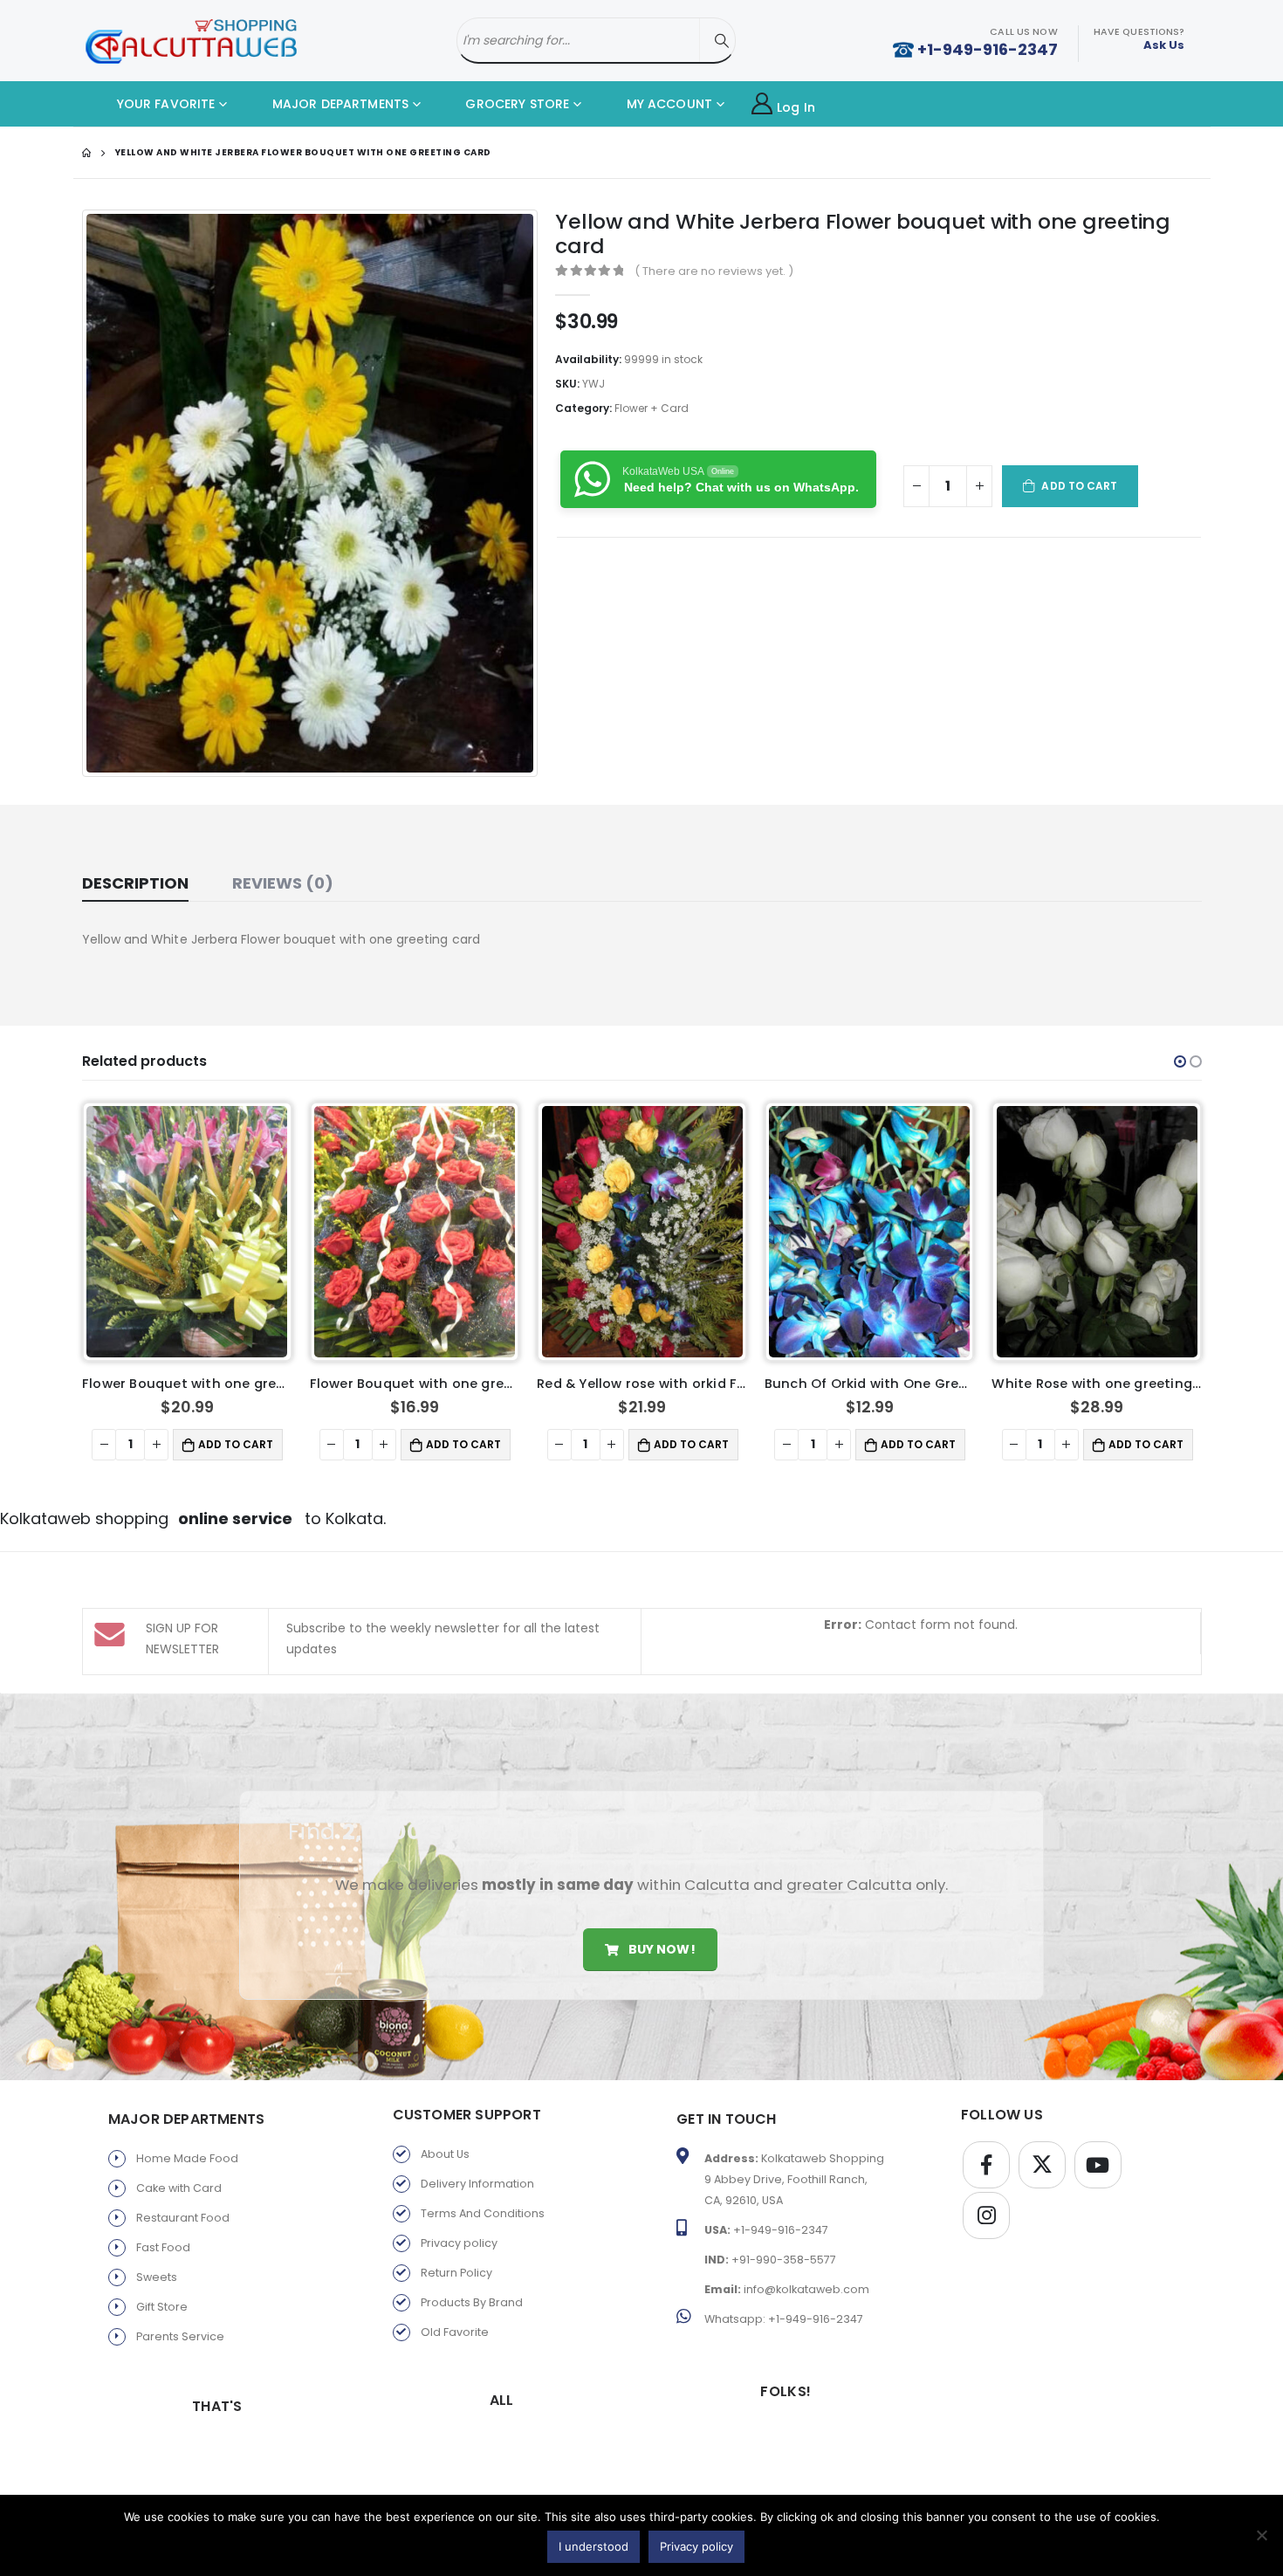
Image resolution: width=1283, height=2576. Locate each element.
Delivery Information (477, 2184)
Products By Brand (472, 2302)
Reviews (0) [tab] (283, 883)
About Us (445, 2154)
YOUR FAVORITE (165, 104)
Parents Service (180, 2336)
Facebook (986, 2165)
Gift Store (162, 2307)
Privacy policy (459, 2243)
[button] (1180, 1061)
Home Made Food (187, 2158)
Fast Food (163, 2247)
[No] (1261, 2535)
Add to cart (1079, 486)
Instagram (986, 2215)
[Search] (722, 41)
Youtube (1098, 2165)
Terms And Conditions (483, 2213)
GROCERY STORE (515, 104)
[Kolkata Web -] (191, 41)
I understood (593, 2546)
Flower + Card (652, 408)
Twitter (1042, 2165)
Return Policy (456, 2273)
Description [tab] (135, 883)
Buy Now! (660, 1949)
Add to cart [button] (236, 1444)
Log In (796, 107)
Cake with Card (179, 2188)
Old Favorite (455, 2332)
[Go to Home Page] (86, 153)
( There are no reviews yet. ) (714, 271)
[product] (187, 1231)
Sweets (157, 2277)
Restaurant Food (183, 2218)
